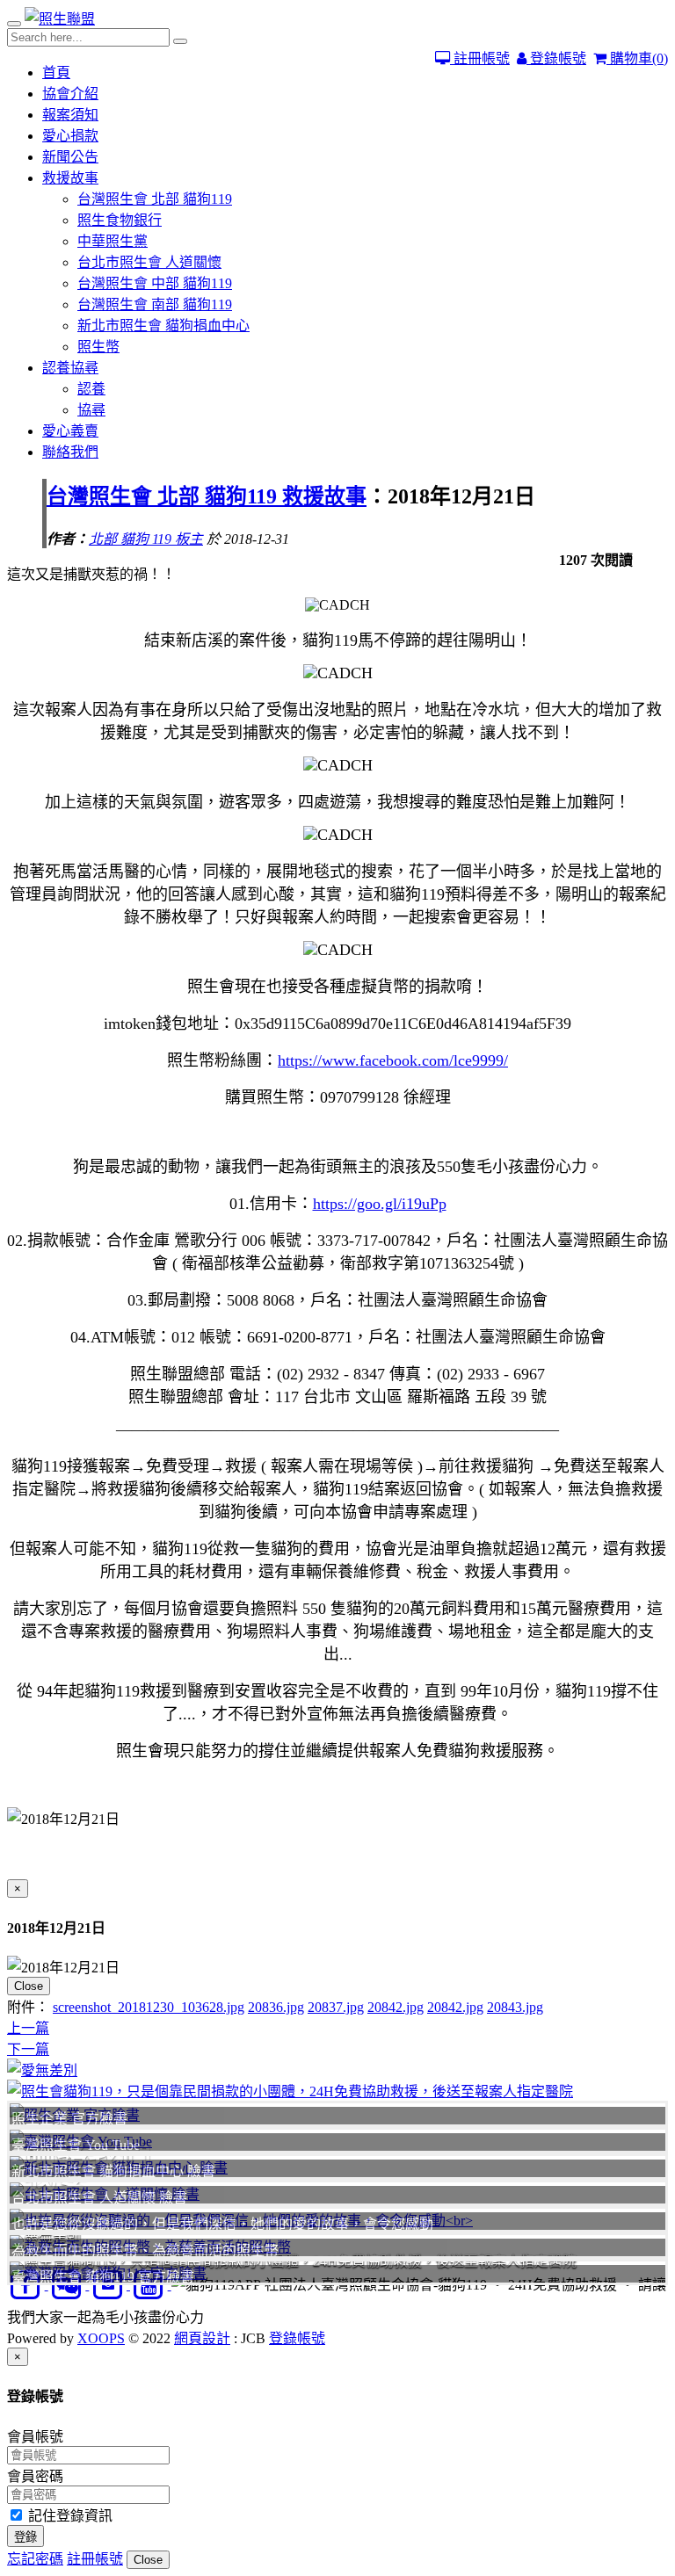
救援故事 (70, 178)
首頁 (56, 72)
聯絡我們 (70, 452)
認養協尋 (70, 368)
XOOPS (101, 2338)
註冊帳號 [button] (95, 2559)
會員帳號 (35, 2437)
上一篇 (28, 2028)
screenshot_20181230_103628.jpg (149, 2007)
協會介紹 (70, 94)
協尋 (91, 410)
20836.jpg (276, 2007)
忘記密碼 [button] (35, 2559)
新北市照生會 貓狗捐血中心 (163, 326)
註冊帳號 (480, 58)
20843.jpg (515, 2007)
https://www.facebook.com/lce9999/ (393, 1060)
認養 (91, 389)
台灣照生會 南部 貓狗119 (155, 304)
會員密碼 (35, 2476)
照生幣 (98, 347)
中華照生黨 (112, 241)
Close (29, 1986)
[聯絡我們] (337, 2069)
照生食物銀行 (120, 220)
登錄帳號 (556, 58)
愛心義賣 (70, 431)
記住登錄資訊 (69, 2516)
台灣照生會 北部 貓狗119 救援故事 (207, 496)
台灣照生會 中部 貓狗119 (155, 283)
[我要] (337, 2090)
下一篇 (28, 2049)
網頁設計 (202, 2338)
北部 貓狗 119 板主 (146, 539)
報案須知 (70, 115)
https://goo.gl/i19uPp (380, 1204)
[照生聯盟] (60, 19)
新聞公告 (70, 157)
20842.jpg (396, 2007)
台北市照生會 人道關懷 (149, 262)
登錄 (25, 2537)
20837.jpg (336, 2007)
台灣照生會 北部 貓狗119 (155, 199)
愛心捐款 (70, 136)
